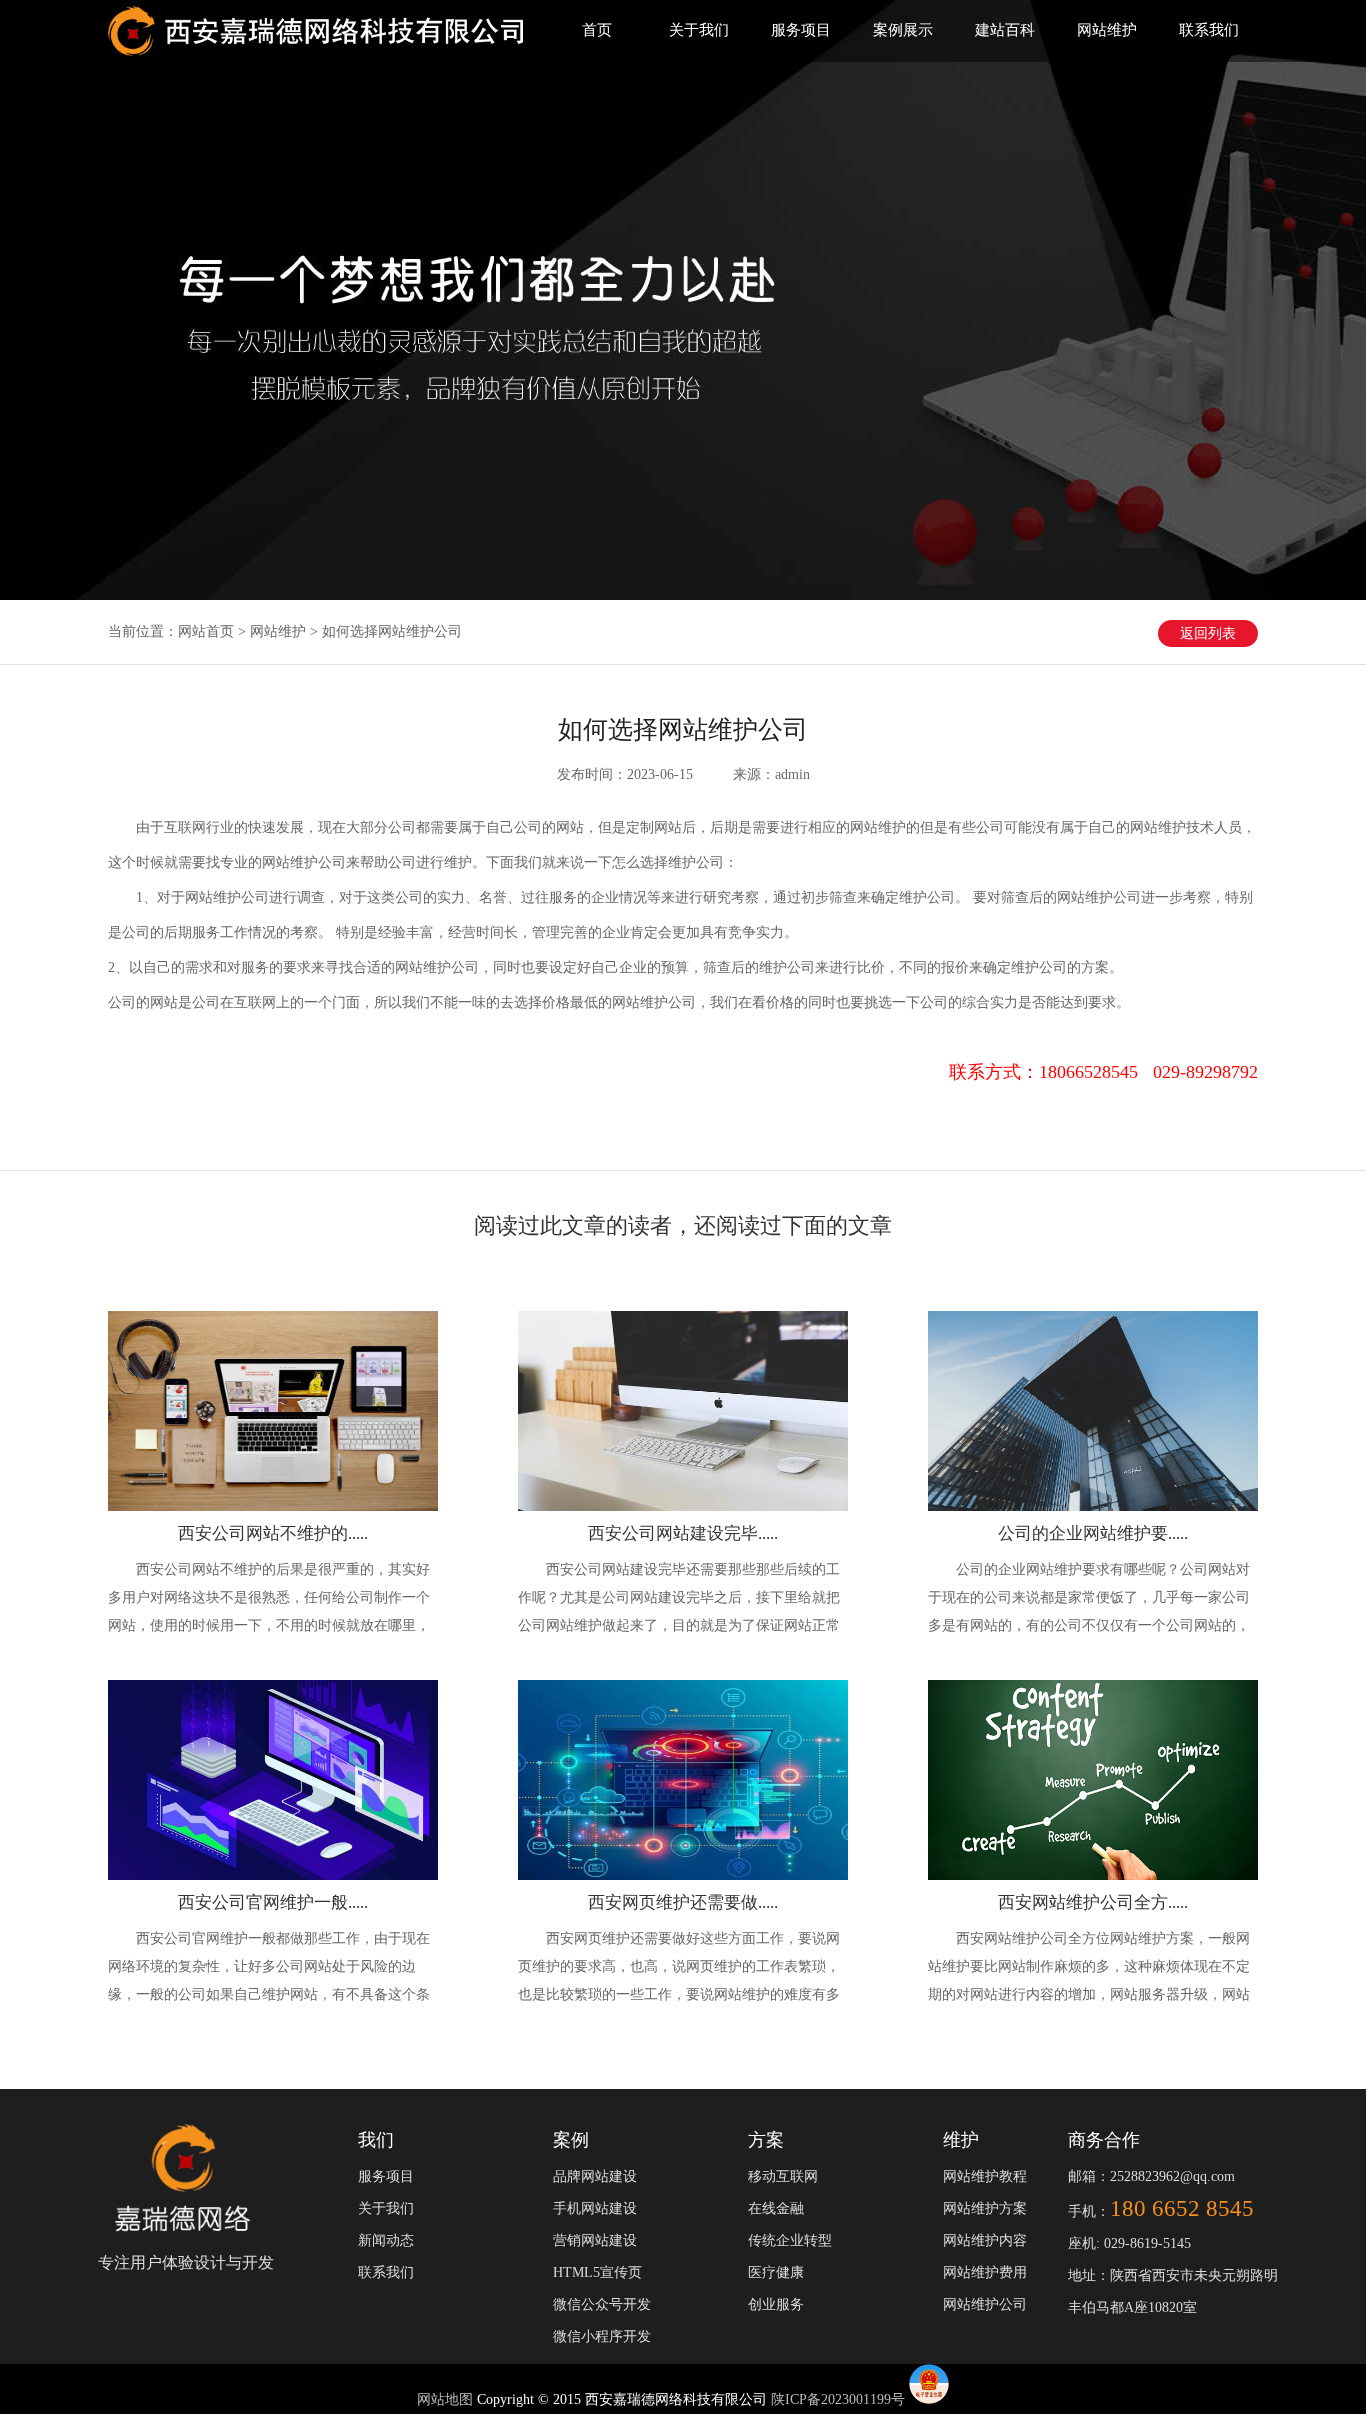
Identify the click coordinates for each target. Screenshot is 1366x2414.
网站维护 (1107, 30)
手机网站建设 (595, 2208)
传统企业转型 (790, 2240)
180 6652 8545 (1182, 2208)
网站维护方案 (985, 2208)
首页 (597, 30)
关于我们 (699, 30)
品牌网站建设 (595, 2176)
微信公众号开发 (602, 2304)
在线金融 (776, 2208)
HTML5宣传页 (597, 2272)
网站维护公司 (985, 2304)
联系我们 (1209, 30)
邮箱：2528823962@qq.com (1151, 2176)
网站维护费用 (985, 2272)
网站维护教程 (985, 2176)
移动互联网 (783, 2176)
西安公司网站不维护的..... (273, 1533)
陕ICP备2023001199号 (838, 2399)
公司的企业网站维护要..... (1093, 1533)
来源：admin (771, 774)
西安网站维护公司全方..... (1093, 1902)
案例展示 (903, 30)
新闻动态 (386, 2240)
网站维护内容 (985, 2240)
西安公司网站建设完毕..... (683, 1533)
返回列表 (1208, 633)
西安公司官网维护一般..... (273, 1902)
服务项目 (801, 30)
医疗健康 (776, 2272)
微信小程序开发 (602, 2336)
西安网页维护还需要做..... (683, 1902)
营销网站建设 (595, 2240)
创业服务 (776, 2304)
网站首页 (206, 631)
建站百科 (1005, 30)
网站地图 (447, 2399)
